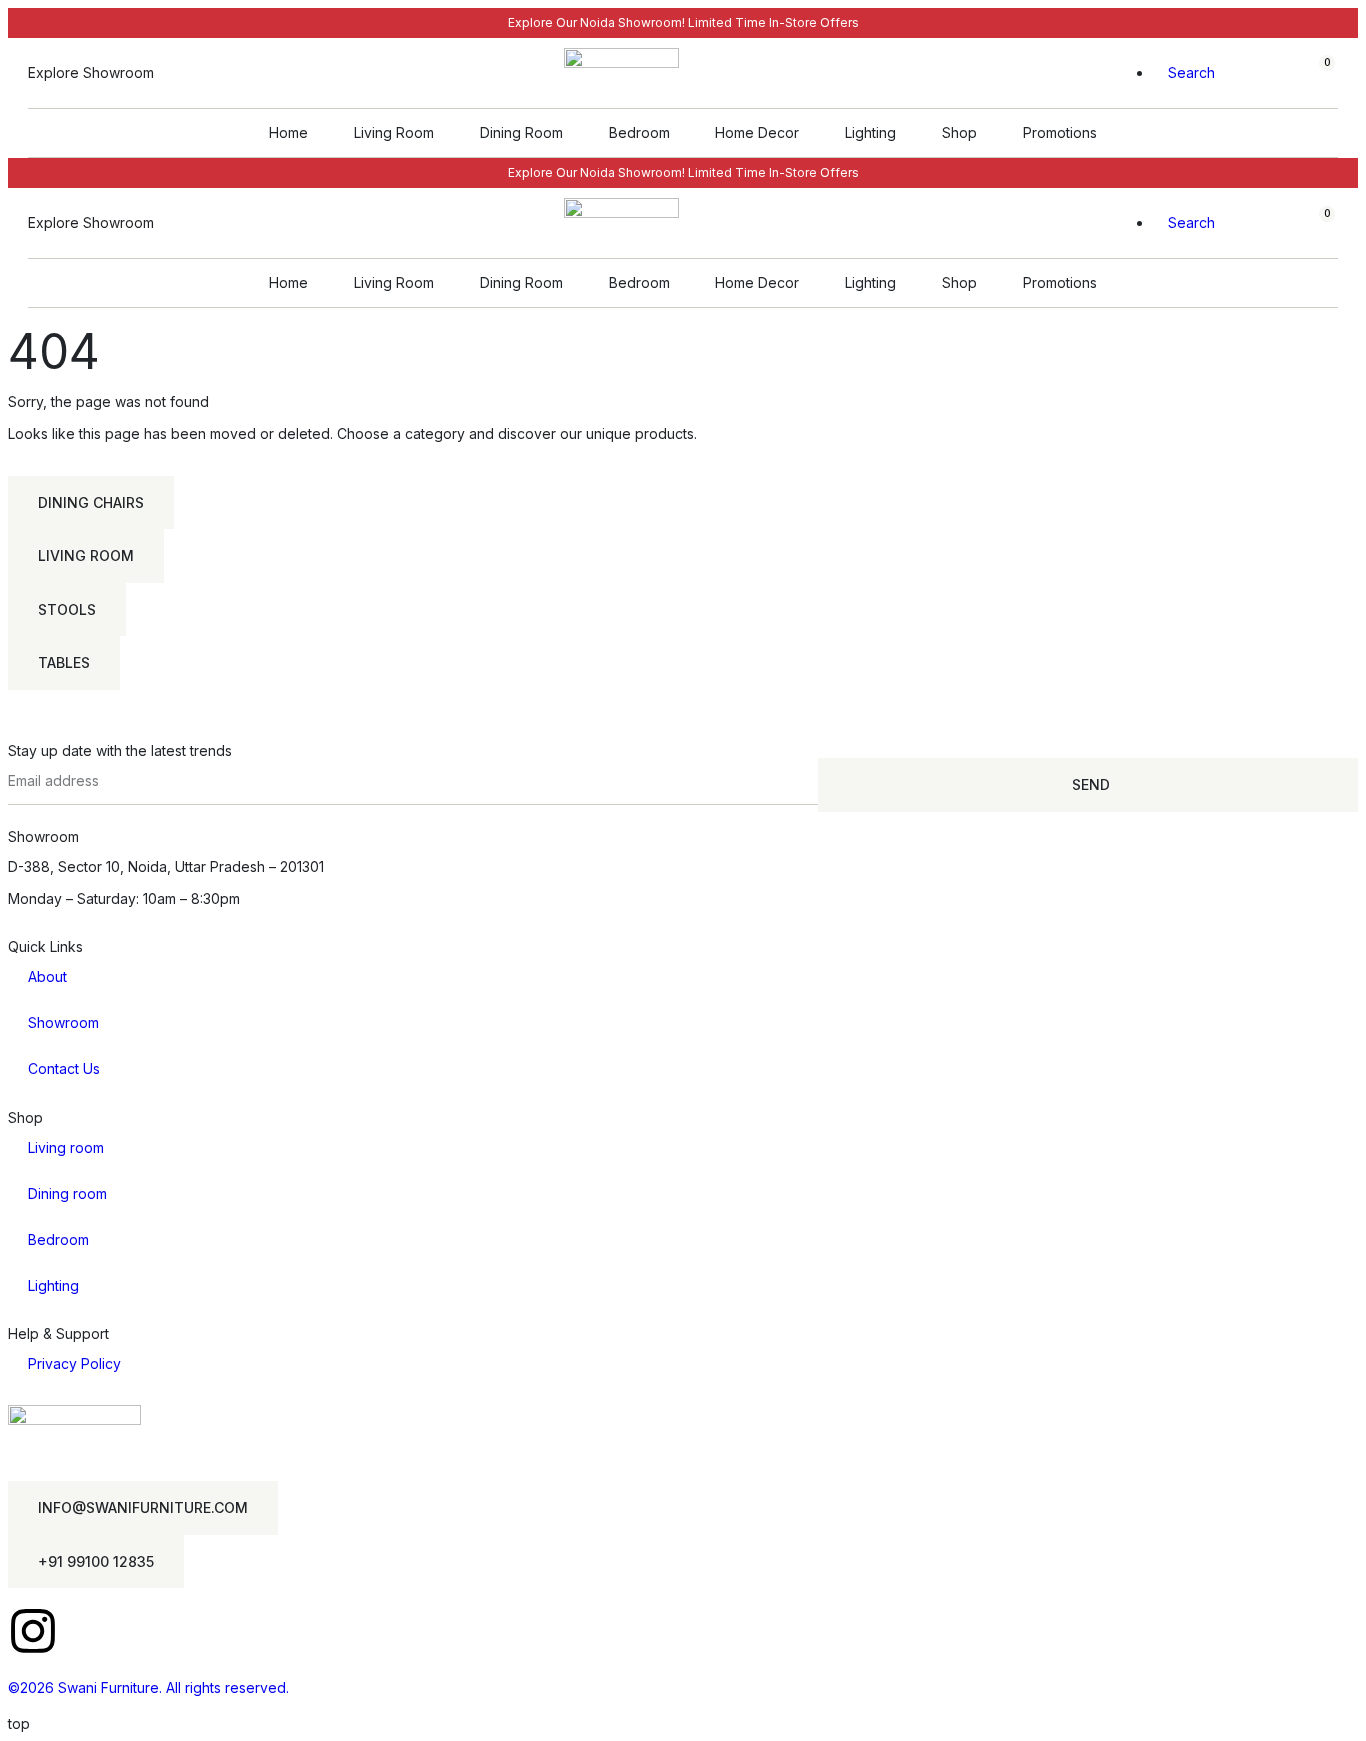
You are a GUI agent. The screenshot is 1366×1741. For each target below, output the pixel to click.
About (47, 976)
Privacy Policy (74, 1363)
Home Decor (757, 132)
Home (288, 132)
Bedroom (639, 132)
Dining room (67, 1193)
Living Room (394, 132)
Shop (959, 132)
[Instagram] (33, 1631)
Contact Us (64, 1068)
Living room (66, 1147)
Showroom (63, 1022)
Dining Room (521, 132)
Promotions (1060, 132)
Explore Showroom (91, 72)
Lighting (870, 132)
